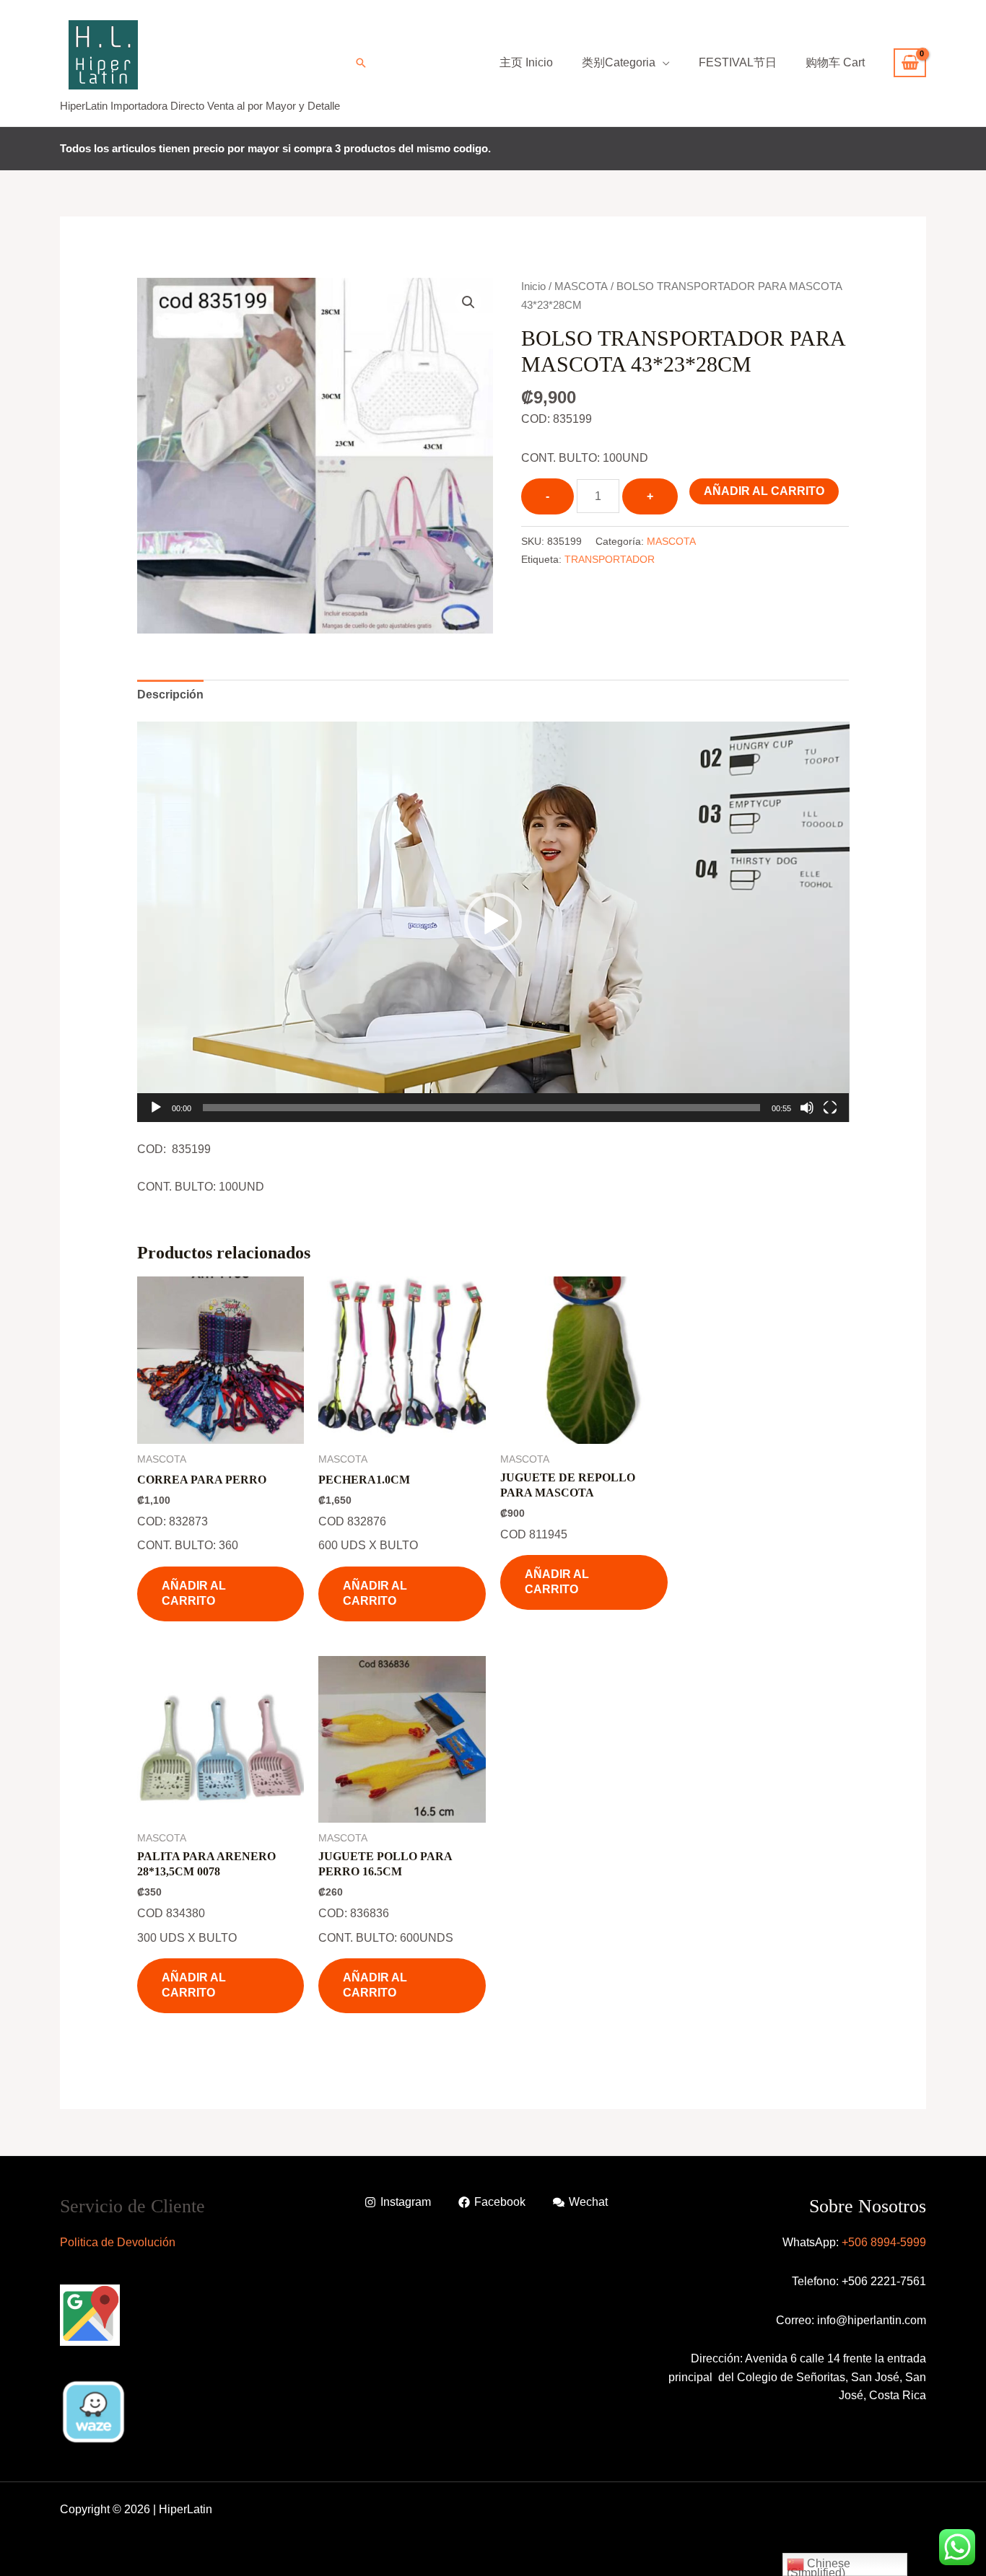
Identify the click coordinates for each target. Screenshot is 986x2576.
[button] (468, 302)
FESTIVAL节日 (738, 62)
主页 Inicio (526, 62)
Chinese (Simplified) (819, 2567)
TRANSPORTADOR (610, 559)
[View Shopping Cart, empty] (910, 63)
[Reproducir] (156, 1108)
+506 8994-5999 (884, 2242)
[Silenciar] (807, 1108)
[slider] (482, 1108)
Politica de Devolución (118, 2242)
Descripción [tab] (170, 695)
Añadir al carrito (764, 491)
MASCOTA (581, 286)
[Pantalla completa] (830, 1108)
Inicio (533, 286)
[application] (493, 922)
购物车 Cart (835, 62)
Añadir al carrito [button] (194, 1593)
